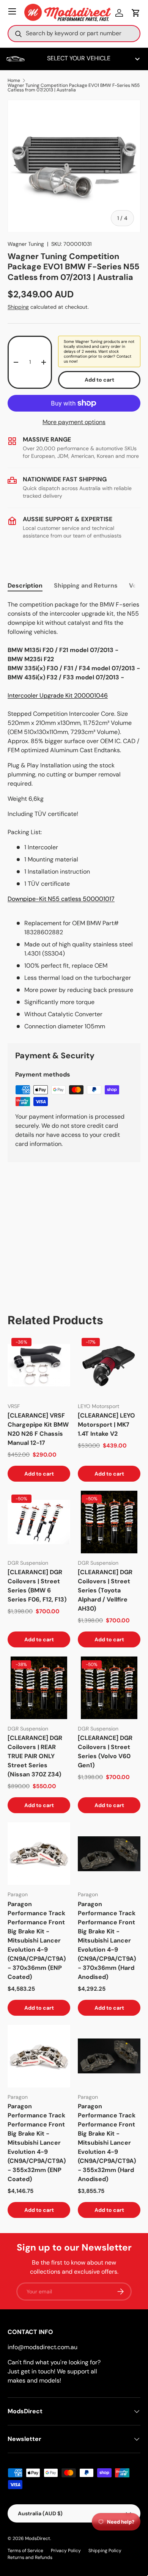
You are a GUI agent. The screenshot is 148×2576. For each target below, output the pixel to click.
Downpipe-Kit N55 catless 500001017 (61, 899)
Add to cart (99, 380)
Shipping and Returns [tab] (86, 585)
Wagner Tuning (26, 244)
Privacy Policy (66, 2551)
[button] (136, 13)
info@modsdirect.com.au (43, 2347)
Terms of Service (25, 2551)
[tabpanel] (74, 816)
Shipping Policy (105, 2551)
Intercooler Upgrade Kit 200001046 (58, 695)
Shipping (18, 307)
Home (14, 80)
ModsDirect (38, 2538)
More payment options (74, 422)
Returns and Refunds (30, 2557)
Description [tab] (25, 585)
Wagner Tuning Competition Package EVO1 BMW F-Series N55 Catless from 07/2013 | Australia (74, 88)
